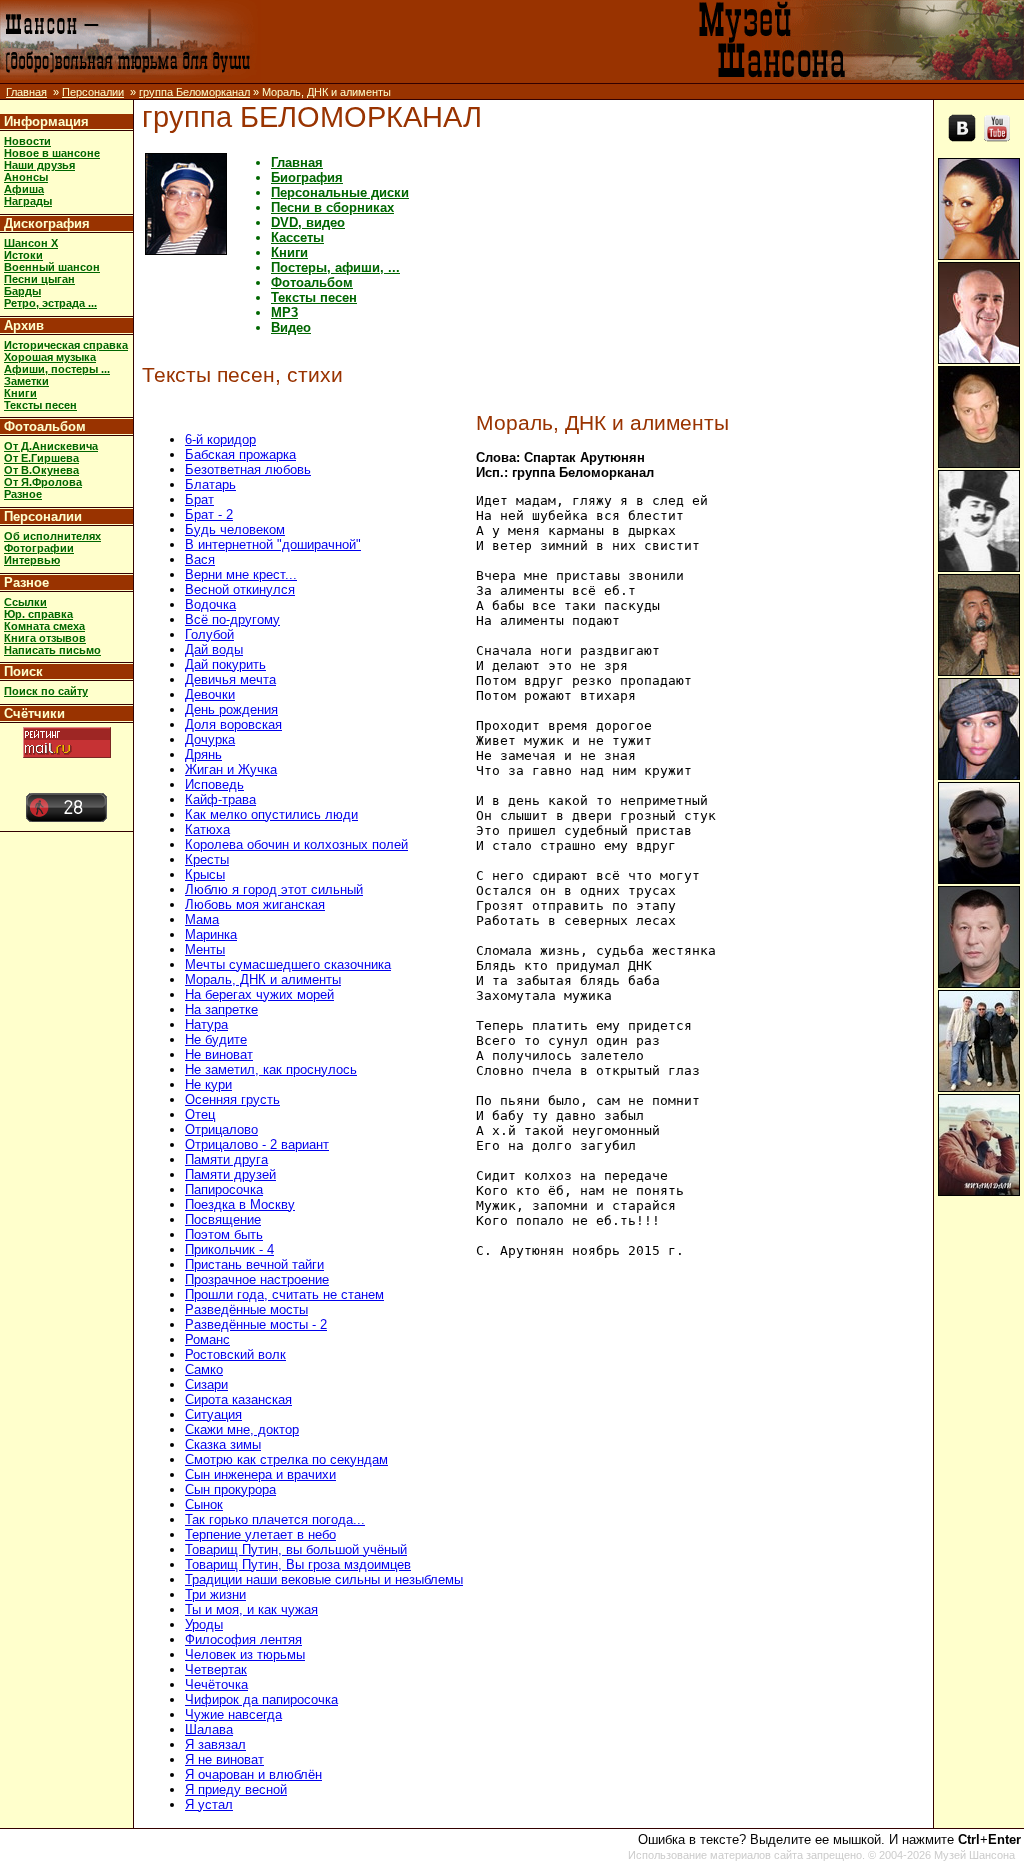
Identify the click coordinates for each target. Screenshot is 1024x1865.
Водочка (210, 604)
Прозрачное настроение (257, 1279)
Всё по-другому (232, 619)
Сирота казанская (238, 1399)
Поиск (23, 671)
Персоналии (93, 92)
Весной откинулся (240, 589)
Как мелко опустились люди (271, 814)
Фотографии (39, 548)
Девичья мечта (230, 679)
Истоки (23, 255)
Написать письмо (52, 650)
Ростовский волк (235, 1354)
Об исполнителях (52, 536)
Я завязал (215, 1744)
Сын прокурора (230, 1489)
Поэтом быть (224, 1234)
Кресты (207, 859)
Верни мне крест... (241, 574)
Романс (207, 1339)
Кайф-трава (220, 799)
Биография (307, 177)
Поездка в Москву (240, 1204)
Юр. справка (38, 614)
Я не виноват (224, 1759)
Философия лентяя (243, 1639)
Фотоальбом (45, 426)
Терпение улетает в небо (260, 1534)
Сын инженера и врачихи (260, 1474)
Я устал (209, 1804)
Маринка (211, 934)
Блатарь (210, 484)
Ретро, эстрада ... (50, 303)
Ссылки (25, 602)
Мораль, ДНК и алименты (263, 979)
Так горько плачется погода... (275, 1519)
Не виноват (219, 1054)
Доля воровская (233, 724)
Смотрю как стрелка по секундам (286, 1459)
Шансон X (31, 243)
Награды (28, 201)
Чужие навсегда (233, 1714)
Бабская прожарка (240, 454)
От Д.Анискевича (51, 446)
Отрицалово (221, 1129)
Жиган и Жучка (231, 769)
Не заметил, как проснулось (271, 1069)
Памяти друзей (230, 1174)
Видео (291, 327)
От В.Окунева (41, 470)
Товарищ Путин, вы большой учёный (296, 1549)
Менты (205, 949)
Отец (200, 1114)
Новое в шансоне (52, 153)
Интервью (32, 560)
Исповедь (214, 784)
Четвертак (216, 1669)
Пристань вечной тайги (254, 1264)
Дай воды (214, 649)
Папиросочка (224, 1189)
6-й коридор (220, 439)
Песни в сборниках (332, 207)
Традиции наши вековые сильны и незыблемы (324, 1579)
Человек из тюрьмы (245, 1654)
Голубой (209, 634)
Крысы (205, 874)
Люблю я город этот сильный (274, 889)
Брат (199, 499)
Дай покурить (225, 664)
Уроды (204, 1624)
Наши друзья (39, 165)
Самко (204, 1369)
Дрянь (203, 754)
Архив (24, 325)
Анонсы (26, 177)
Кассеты (297, 237)
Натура (206, 1024)
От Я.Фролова (43, 482)
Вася (200, 559)
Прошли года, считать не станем (284, 1294)
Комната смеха (44, 626)
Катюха (207, 829)
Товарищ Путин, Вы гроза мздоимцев (298, 1564)
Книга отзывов (45, 638)
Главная (26, 92)
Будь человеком (235, 529)
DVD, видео (308, 222)
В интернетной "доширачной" (273, 544)
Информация (46, 121)
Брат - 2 (209, 514)
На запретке (221, 1009)
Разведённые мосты (246, 1309)
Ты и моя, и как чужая (251, 1609)
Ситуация (213, 1414)
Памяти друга (226, 1159)
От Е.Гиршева (41, 458)
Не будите (216, 1039)
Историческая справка (66, 345)
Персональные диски (340, 192)
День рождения (231, 709)
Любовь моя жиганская (255, 904)
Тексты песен (40, 405)
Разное (23, 494)
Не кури (208, 1084)
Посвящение (223, 1219)
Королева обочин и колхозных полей (296, 844)
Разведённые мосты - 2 (256, 1324)
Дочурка (210, 739)
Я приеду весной (236, 1789)
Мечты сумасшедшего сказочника (288, 964)
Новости (27, 141)
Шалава (209, 1729)
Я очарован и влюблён (253, 1774)
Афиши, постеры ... (57, 369)
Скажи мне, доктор (242, 1429)
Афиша (24, 189)
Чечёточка (216, 1684)
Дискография (47, 223)
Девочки (210, 694)
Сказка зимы (223, 1444)
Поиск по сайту (46, 691)
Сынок (204, 1504)
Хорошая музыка (50, 357)
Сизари (206, 1384)
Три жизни (215, 1594)
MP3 (284, 312)
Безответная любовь (248, 469)
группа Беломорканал (194, 92)
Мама (202, 919)
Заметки (26, 381)
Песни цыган (39, 279)
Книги (20, 393)
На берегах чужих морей (259, 994)
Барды (22, 291)
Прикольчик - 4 (229, 1249)
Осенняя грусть (232, 1099)
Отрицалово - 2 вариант (257, 1144)
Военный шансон (52, 267)
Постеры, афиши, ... (335, 267)
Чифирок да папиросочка (261, 1699)
